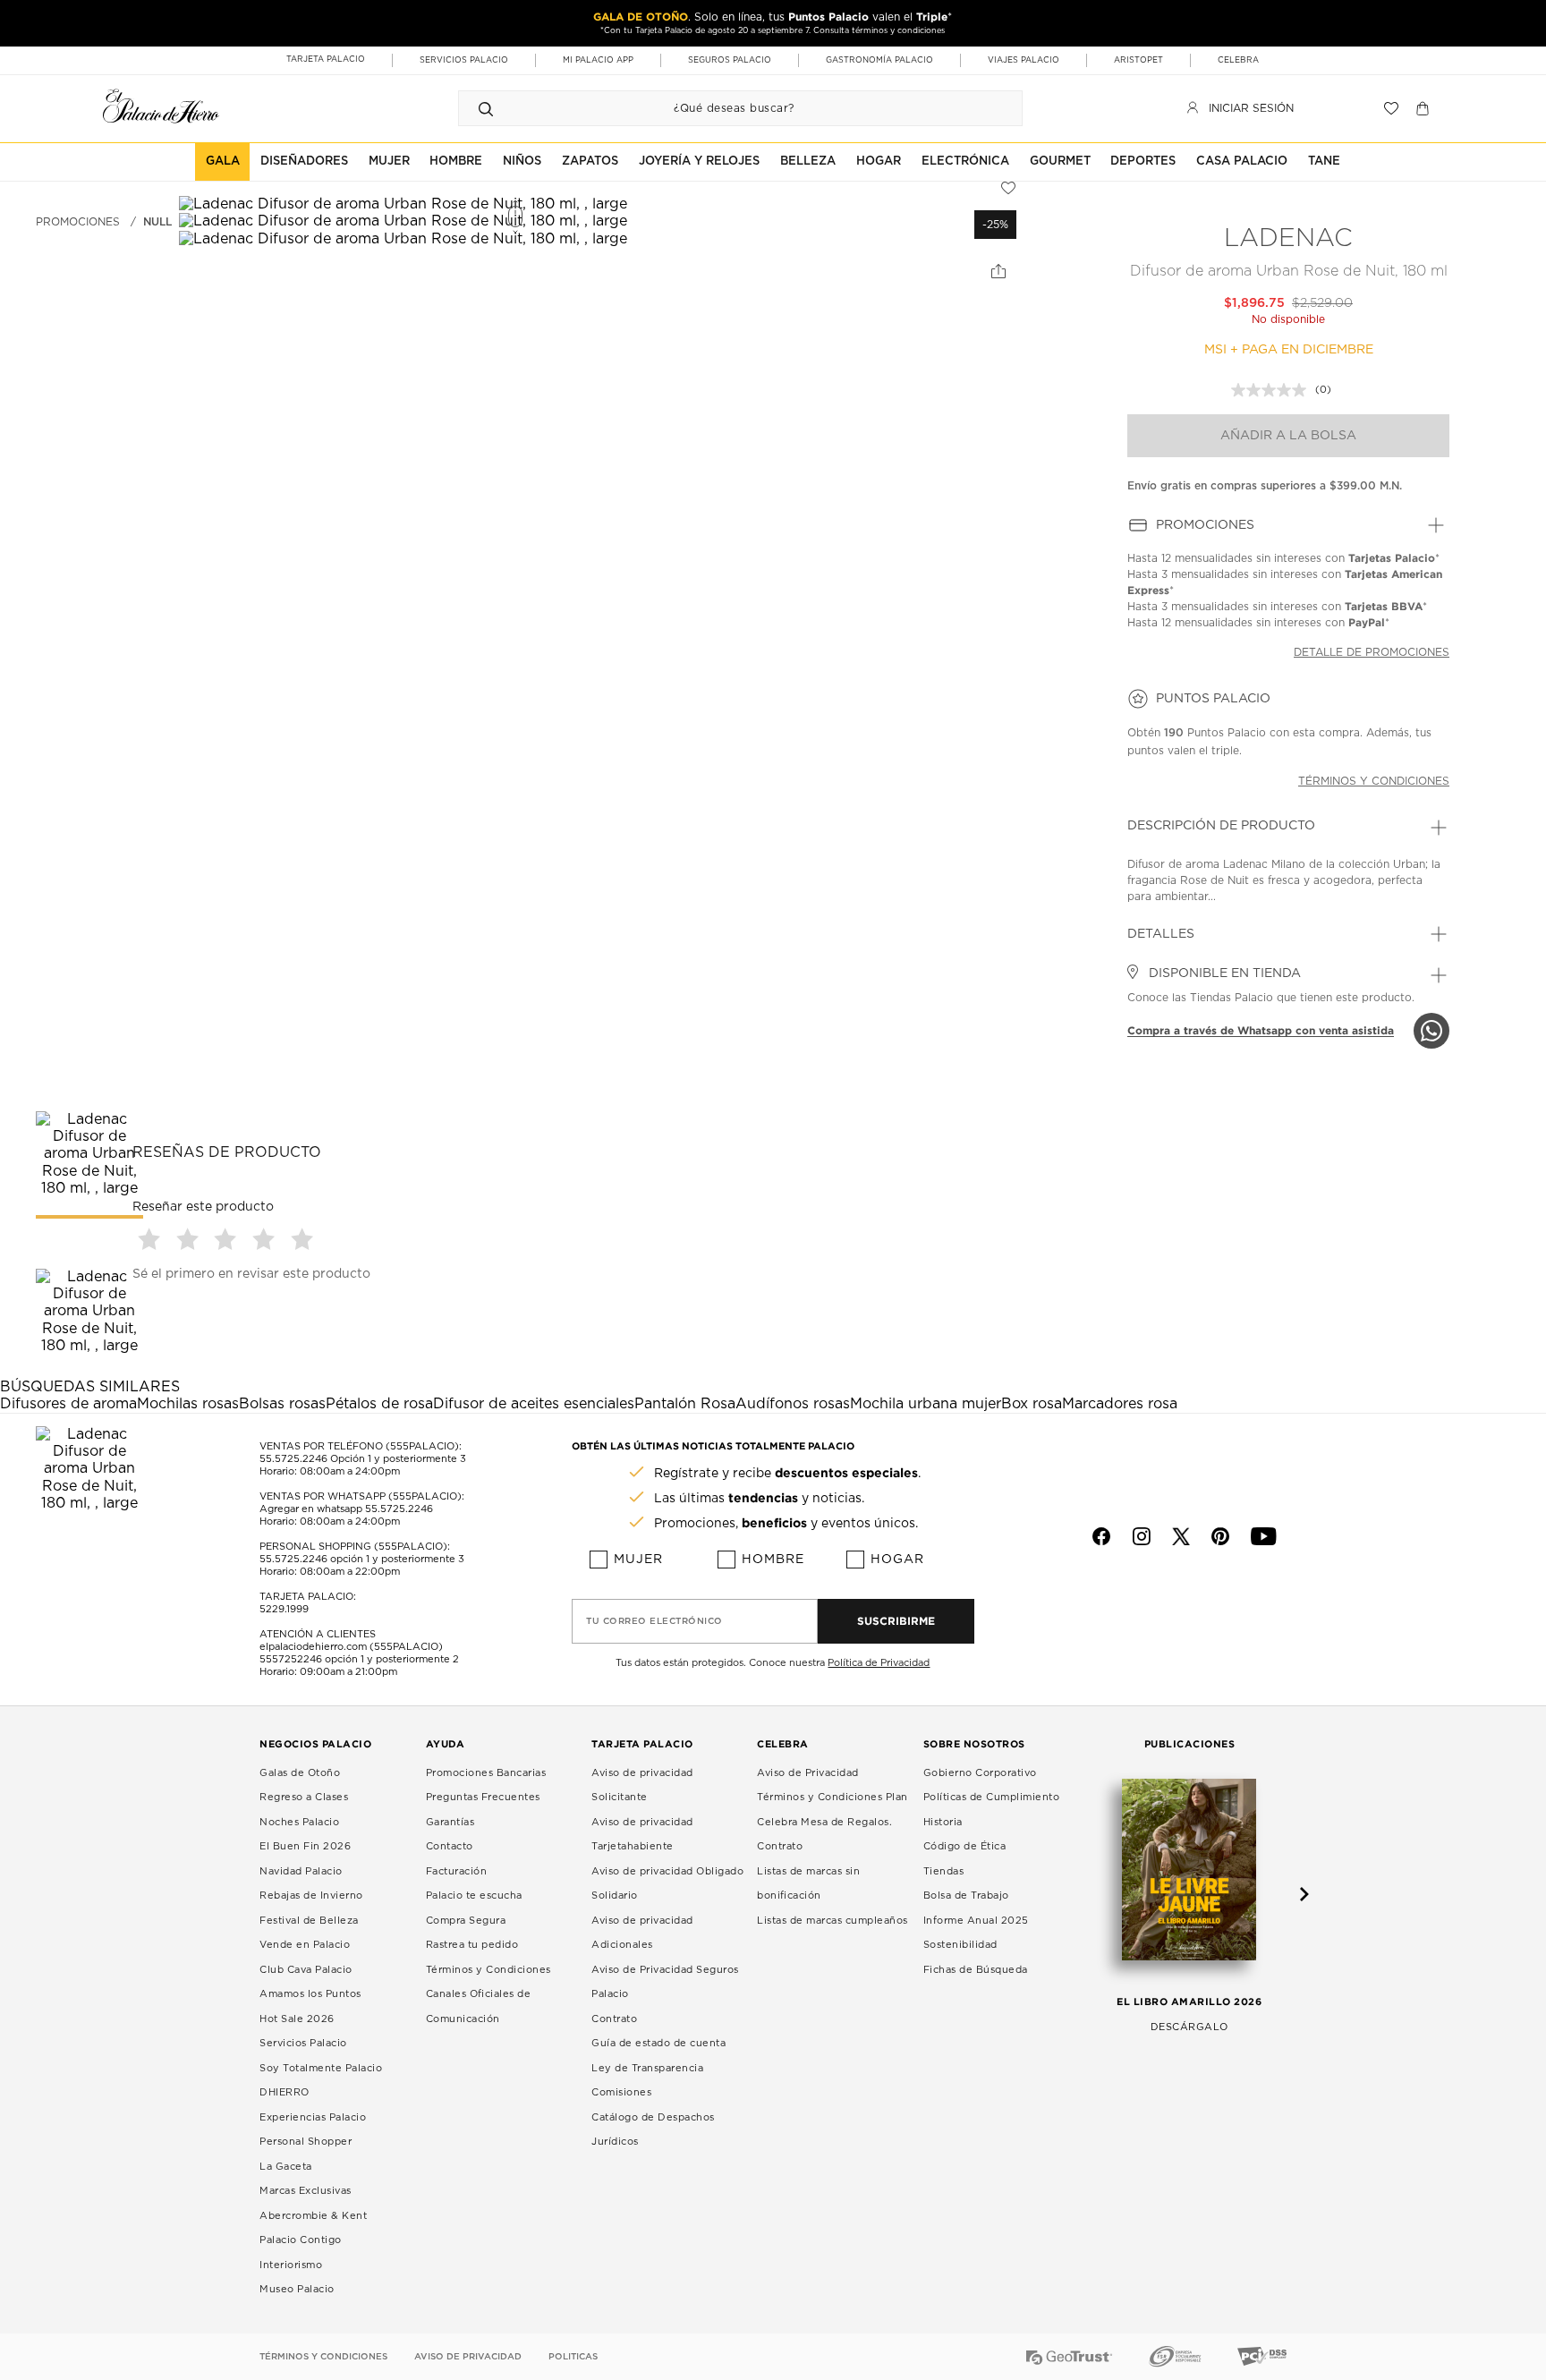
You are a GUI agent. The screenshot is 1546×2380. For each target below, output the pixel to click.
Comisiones (621, 2092)
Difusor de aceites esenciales (534, 1404)
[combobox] (722, 108)
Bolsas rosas (282, 1404)
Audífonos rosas (793, 1404)
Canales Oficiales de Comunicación (479, 2006)
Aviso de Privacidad (808, 1773)
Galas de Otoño (300, 1773)
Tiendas (944, 1871)
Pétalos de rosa (379, 1404)
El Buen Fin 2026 (305, 1846)
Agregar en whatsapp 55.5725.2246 (346, 1509)
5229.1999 (284, 1609)
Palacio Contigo (301, 2240)
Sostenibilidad (960, 1945)
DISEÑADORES (304, 161)
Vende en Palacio (305, 1945)
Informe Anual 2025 (976, 1921)
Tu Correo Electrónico (654, 1621)
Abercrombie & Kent (313, 2216)
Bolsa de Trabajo (966, 1895)
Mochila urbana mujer (926, 1404)
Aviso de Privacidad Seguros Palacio (665, 1982)
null (157, 222)
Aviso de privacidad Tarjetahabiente (642, 1835)
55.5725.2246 (293, 1459)
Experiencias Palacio (313, 2117)
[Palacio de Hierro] (161, 106)
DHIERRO (285, 2092)
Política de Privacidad (879, 1663)
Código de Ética (965, 1846)
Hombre (773, 1560)
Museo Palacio (297, 2289)
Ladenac (1288, 239)
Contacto (450, 1846)
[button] (152, 1239)
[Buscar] (486, 108)
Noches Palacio (299, 1822)
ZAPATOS (590, 161)
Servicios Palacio (303, 2043)
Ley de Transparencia (647, 2068)
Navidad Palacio (301, 1871)
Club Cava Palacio (306, 1970)
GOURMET (1060, 161)
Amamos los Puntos (310, 1994)
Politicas (573, 2357)
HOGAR (879, 161)
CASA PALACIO (1242, 161)
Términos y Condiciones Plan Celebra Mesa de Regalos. (832, 1810)
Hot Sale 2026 (297, 2019)
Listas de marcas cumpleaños (832, 1921)
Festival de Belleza (309, 1921)
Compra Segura (466, 1921)
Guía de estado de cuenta (658, 2043)
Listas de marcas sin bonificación (808, 1884)
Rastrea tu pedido (472, 1945)
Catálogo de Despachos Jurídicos (653, 2130)
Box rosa (1032, 1404)
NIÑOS (522, 161)
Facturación (457, 1871)
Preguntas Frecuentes (483, 1797)
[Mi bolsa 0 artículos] (1425, 108)
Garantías (450, 1822)
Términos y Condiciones (488, 1970)
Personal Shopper (306, 2142)
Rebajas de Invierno (311, 1895)
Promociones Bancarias (486, 1773)
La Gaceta (286, 2167)
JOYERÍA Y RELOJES (699, 161)
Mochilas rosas (188, 1404)
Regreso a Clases (304, 1797)
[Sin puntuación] (1273, 390)
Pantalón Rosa (685, 1404)
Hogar (897, 1560)
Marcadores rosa (1120, 1404)
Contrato (614, 2019)
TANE (1324, 161)
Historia (943, 1822)
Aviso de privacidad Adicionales (642, 1933)
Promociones (78, 222)
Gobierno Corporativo (980, 1773)
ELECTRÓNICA (965, 161)
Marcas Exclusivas (306, 2191)
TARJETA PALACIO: (308, 1597)
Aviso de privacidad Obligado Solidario (667, 1884)
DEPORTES (1143, 161)
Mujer (638, 1560)
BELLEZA (808, 161)
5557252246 (291, 1659)
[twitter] (1181, 1536)
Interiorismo (291, 2265)
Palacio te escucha (474, 1895)
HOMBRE (456, 161)
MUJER (389, 161)
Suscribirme (896, 1621)
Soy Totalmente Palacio (321, 2068)
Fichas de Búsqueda (976, 1970)
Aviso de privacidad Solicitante (642, 1785)
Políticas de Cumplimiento (992, 1797)
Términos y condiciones (1374, 781)
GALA (223, 161)
